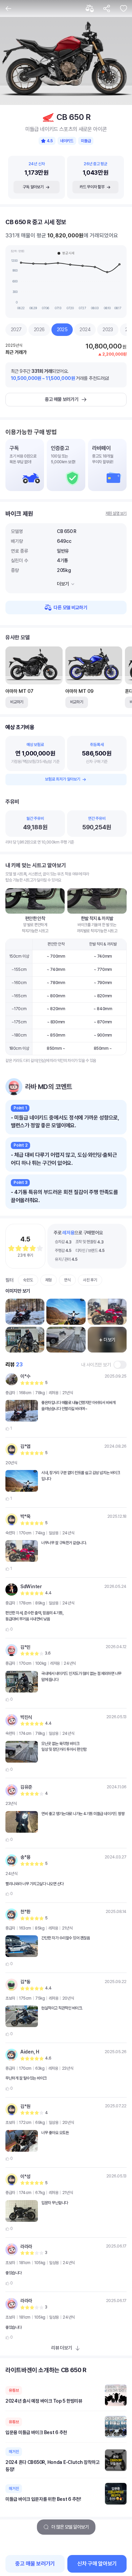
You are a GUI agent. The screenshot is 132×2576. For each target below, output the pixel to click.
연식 (67, 1280)
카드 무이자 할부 (92, 187)
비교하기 (17, 702)
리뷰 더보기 (61, 2348)
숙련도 (28, 1280)
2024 (85, 329)
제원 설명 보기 (116, 513)
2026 (39, 329)
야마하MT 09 (79, 691)
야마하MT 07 (19, 691)
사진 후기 (90, 1280)
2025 (62, 329)
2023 (108, 329)
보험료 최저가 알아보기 (62, 779)
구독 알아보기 (33, 187)
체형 (49, 1280)
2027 (16, 329)
